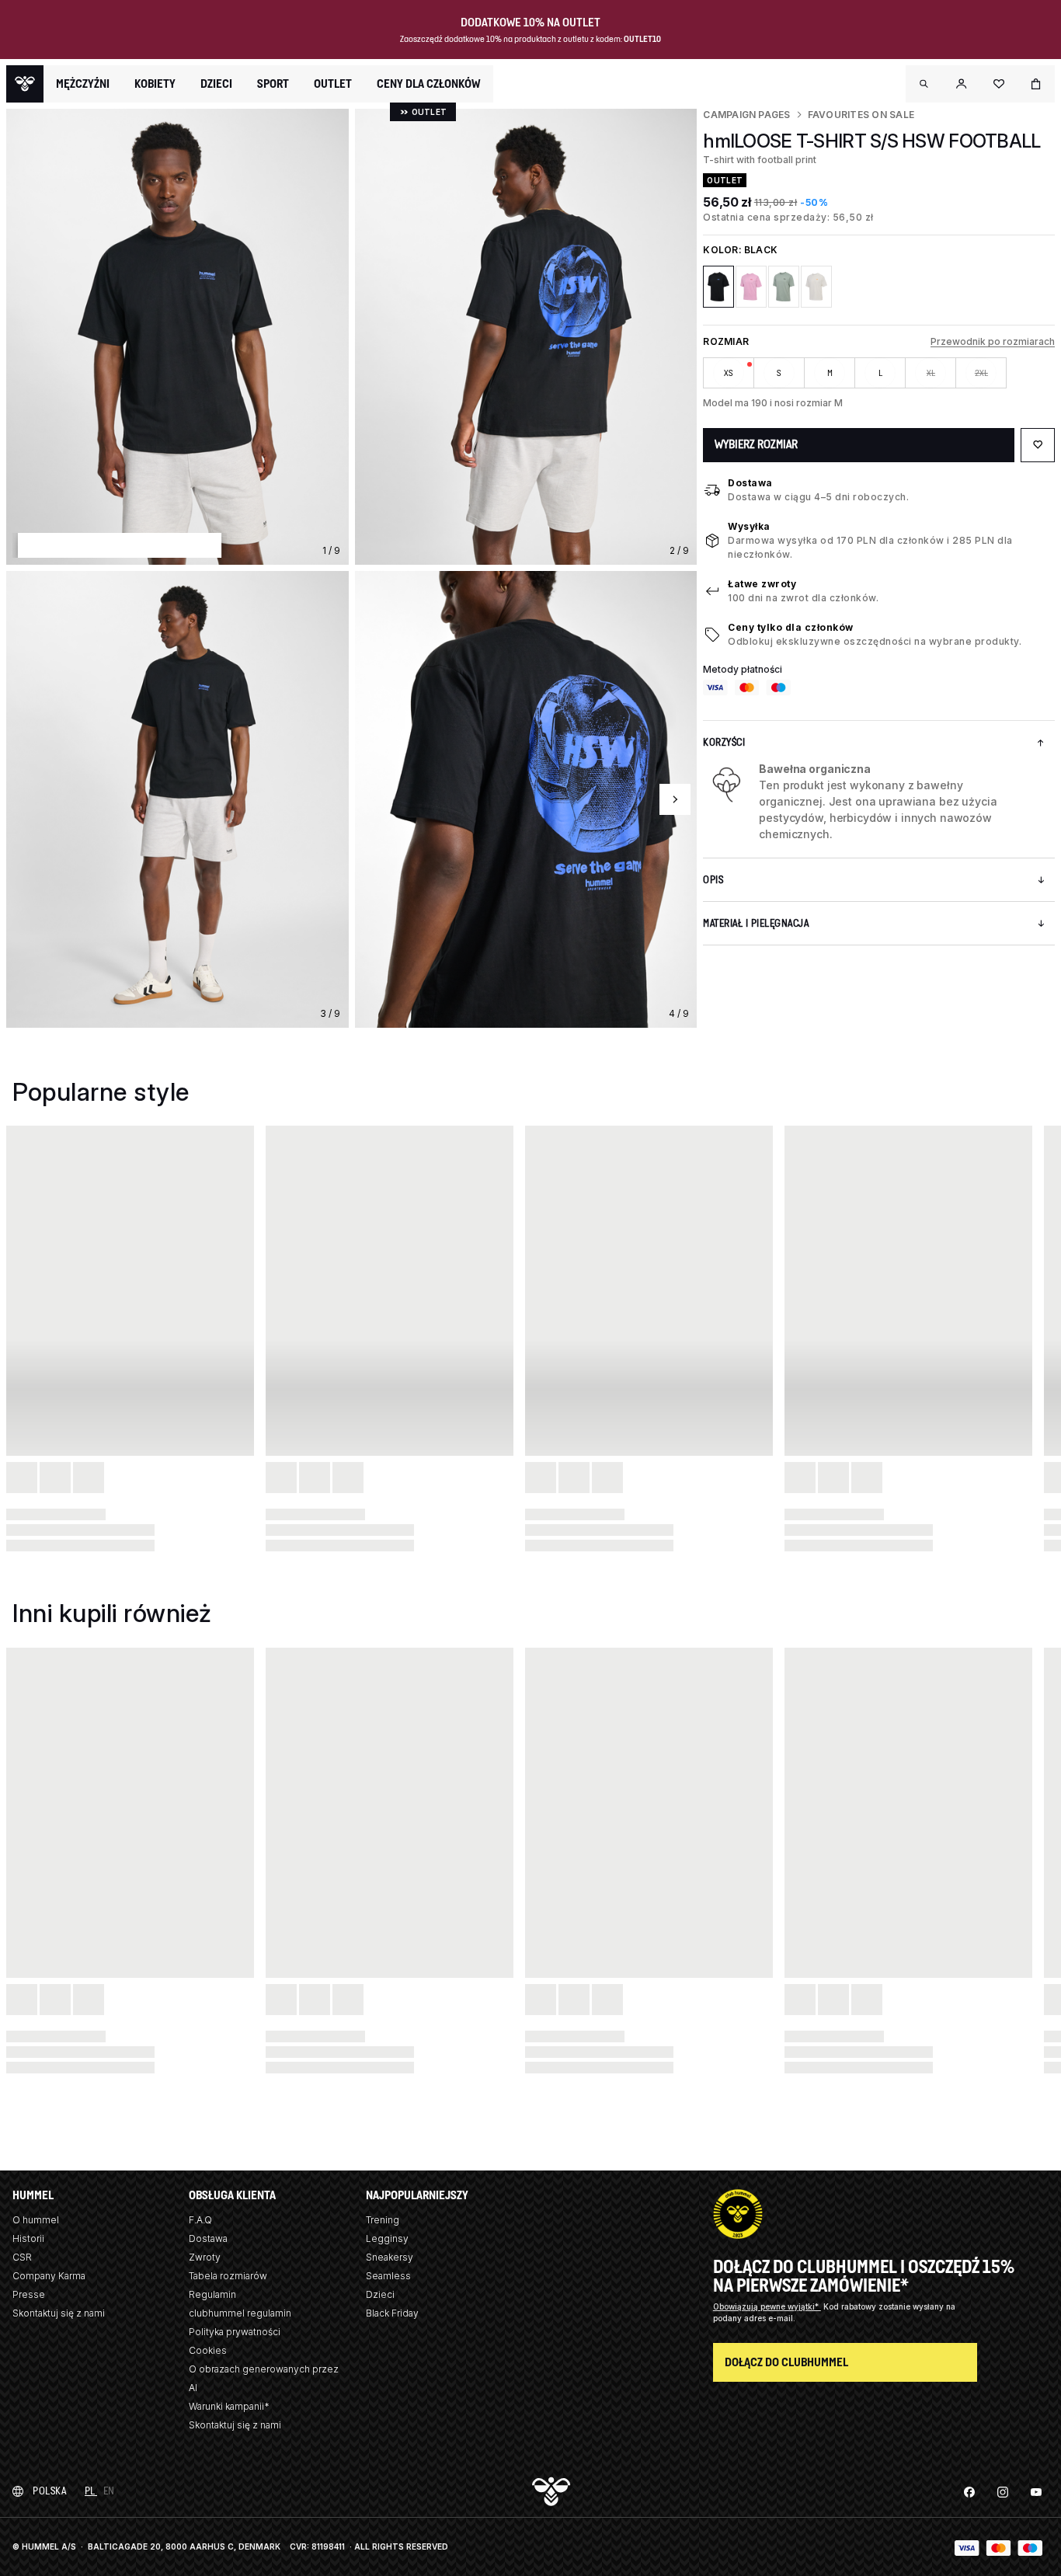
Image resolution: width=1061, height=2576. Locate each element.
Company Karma (49, 2276)
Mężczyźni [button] (83, 84)
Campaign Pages (746, 115)
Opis (713, 880)
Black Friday (392, 2313)
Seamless (388, 2276)
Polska (49, 2491)
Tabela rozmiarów (228, 2276)
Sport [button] (273, 84)
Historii (28, 2238)
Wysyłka (749, 526)
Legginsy (387, 2238)
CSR (22, 2257)
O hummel (36, 2220)
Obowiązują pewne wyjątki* (767, 2306)
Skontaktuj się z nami (59, 2313)
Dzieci (380, 2294)
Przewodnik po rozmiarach (993, 341)
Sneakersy (390, 2257)
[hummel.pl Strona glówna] (25, 84)
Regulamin (212, 2294)
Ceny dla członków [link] (429, 84)
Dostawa (750, 483)
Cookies (208, 2350)
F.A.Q (200, 2220)
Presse (29, 2294)
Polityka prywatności (235, 2332)
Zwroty (205, 2257)
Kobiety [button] (155, 84)
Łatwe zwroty (762, 584)
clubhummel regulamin (240, 2313)
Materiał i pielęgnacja (756, 923)
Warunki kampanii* (229, 2406)
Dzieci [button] (216, 84)
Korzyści (724, 742)
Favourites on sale (861, 115)
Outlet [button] (333, 84)
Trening (383, 2220)
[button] (924, 84)
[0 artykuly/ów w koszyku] (1036, 84)
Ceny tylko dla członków (791, 627)
